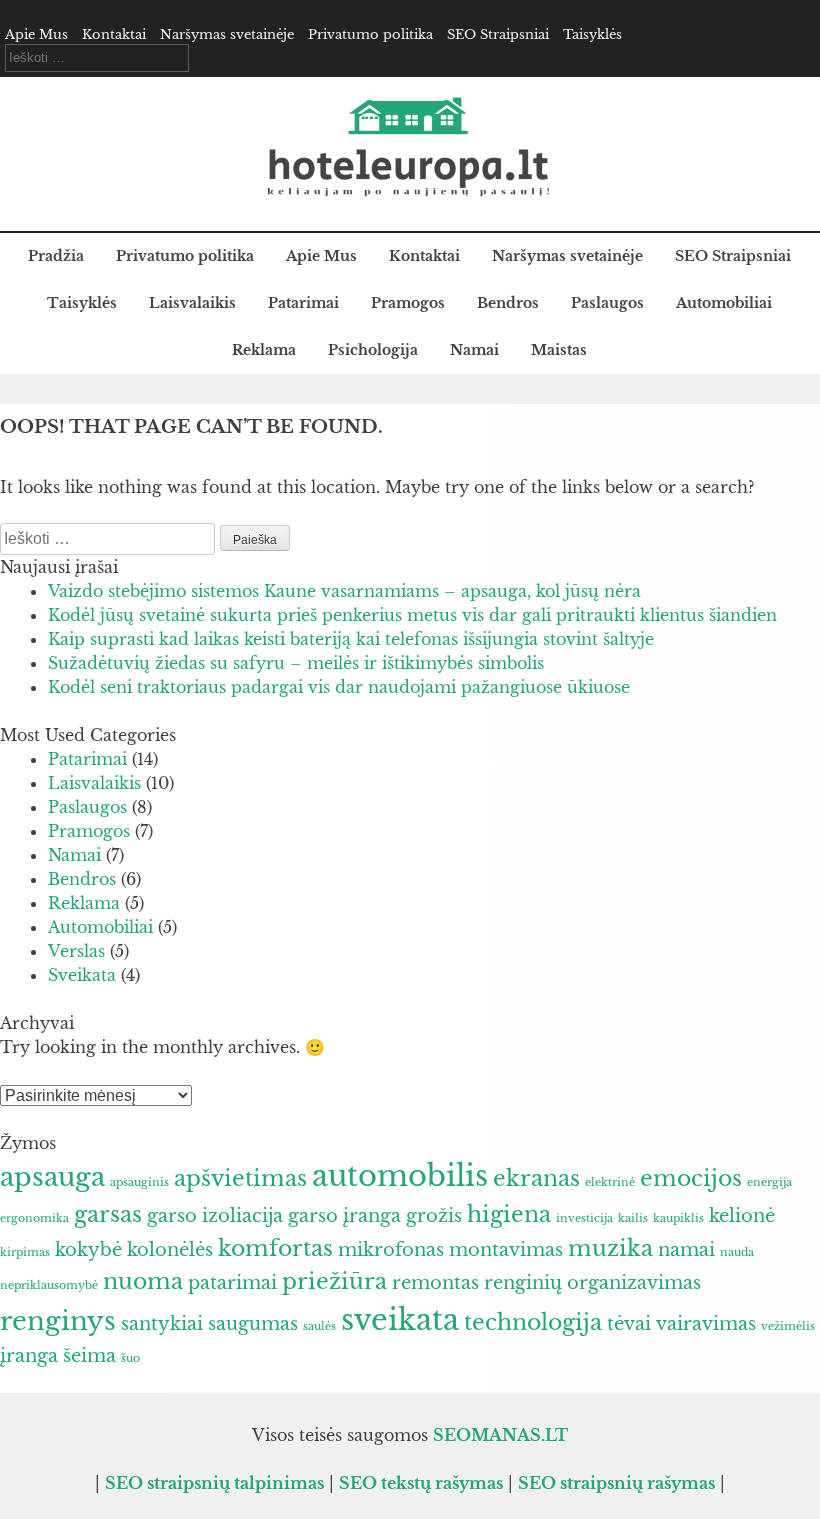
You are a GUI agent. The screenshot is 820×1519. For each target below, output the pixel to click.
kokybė (88, 1250)
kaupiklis (678, 1218)
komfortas (275, 1248)
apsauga (52, 1177)
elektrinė (610, 1182)
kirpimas (25, 1252)
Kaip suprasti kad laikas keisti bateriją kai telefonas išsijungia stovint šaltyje (351, 639)
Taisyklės (592, 34)
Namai (474, 350)
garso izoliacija (215, 1216)
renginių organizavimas (592, 1283)
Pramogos (408, 303)
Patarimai (303, 303)
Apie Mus (36, 34)
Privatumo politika (370, 34)
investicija (584, 1218)
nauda (737, 1252)
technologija (533, 1322)
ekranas (536, 1178)
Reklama (264, 350)
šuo (130, 1358)
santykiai (162, 1324)
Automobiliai (724, 303)
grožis (434, 1216)
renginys (58, 1321)
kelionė (742, 1216)
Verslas (76, 951)
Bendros (508, 303)
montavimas (506, 1250)
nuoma (143, 1281)
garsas (108, 1214)
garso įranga (344, 1216)
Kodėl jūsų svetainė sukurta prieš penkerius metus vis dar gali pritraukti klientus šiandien (412, 615)
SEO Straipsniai (498, 34)
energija (769, 1182)
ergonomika (34, 1218)
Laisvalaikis (192, 303)
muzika (610, 1248)
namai (686, 1250)
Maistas (559, 350)
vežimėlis (788, 1326)
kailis (633, 1218)
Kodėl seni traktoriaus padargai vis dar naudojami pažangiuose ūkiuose (339, 687)
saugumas (253, 1324)
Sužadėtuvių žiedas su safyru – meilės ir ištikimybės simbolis (296, 663)
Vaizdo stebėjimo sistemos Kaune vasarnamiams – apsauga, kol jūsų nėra (344, 591)
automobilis (400, 1176)
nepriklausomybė (49, 1285)
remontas (435, 1283)
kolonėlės (170, 1250)
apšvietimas (240, 1178)
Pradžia (56, 256)
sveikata (400, 1320)
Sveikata (82, 975)
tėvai (629, 1324)
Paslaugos (607, 303)
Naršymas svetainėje (227, 34)
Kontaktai (114, 34)
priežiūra (334, 1281)
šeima (89, 1356)
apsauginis (139, 1182)
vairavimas (706, 1324)
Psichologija (373, 350)
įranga (29, 1356)
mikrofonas (391, 1250)
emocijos (691, 1178)
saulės (319, 1326)
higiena (509, 1214)
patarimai (232, 1283)
